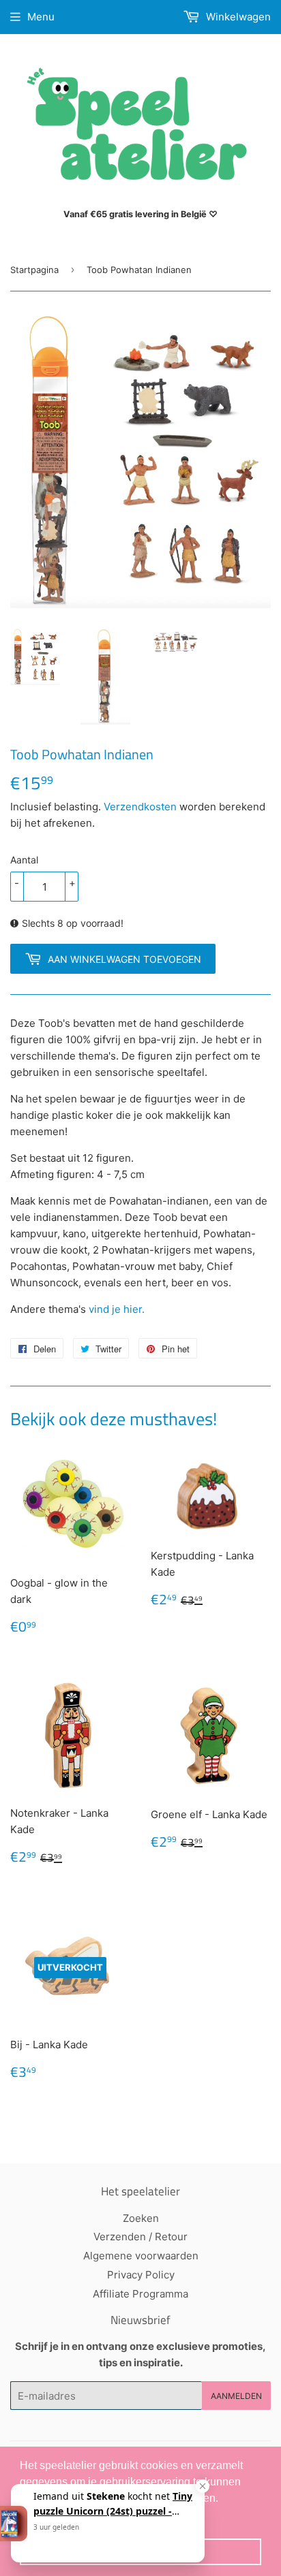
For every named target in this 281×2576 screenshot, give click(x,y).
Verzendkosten (140, 807)
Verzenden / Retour (140, 2237)
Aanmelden (236, 2396)
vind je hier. (117, 1309)
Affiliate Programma (140, 2294)
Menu (41, 17)
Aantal (24, 860)
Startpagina (34, 270)
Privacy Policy (141, 2275)
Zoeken (141, 2218)
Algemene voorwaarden (141, 2256)
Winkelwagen (237, 17)
